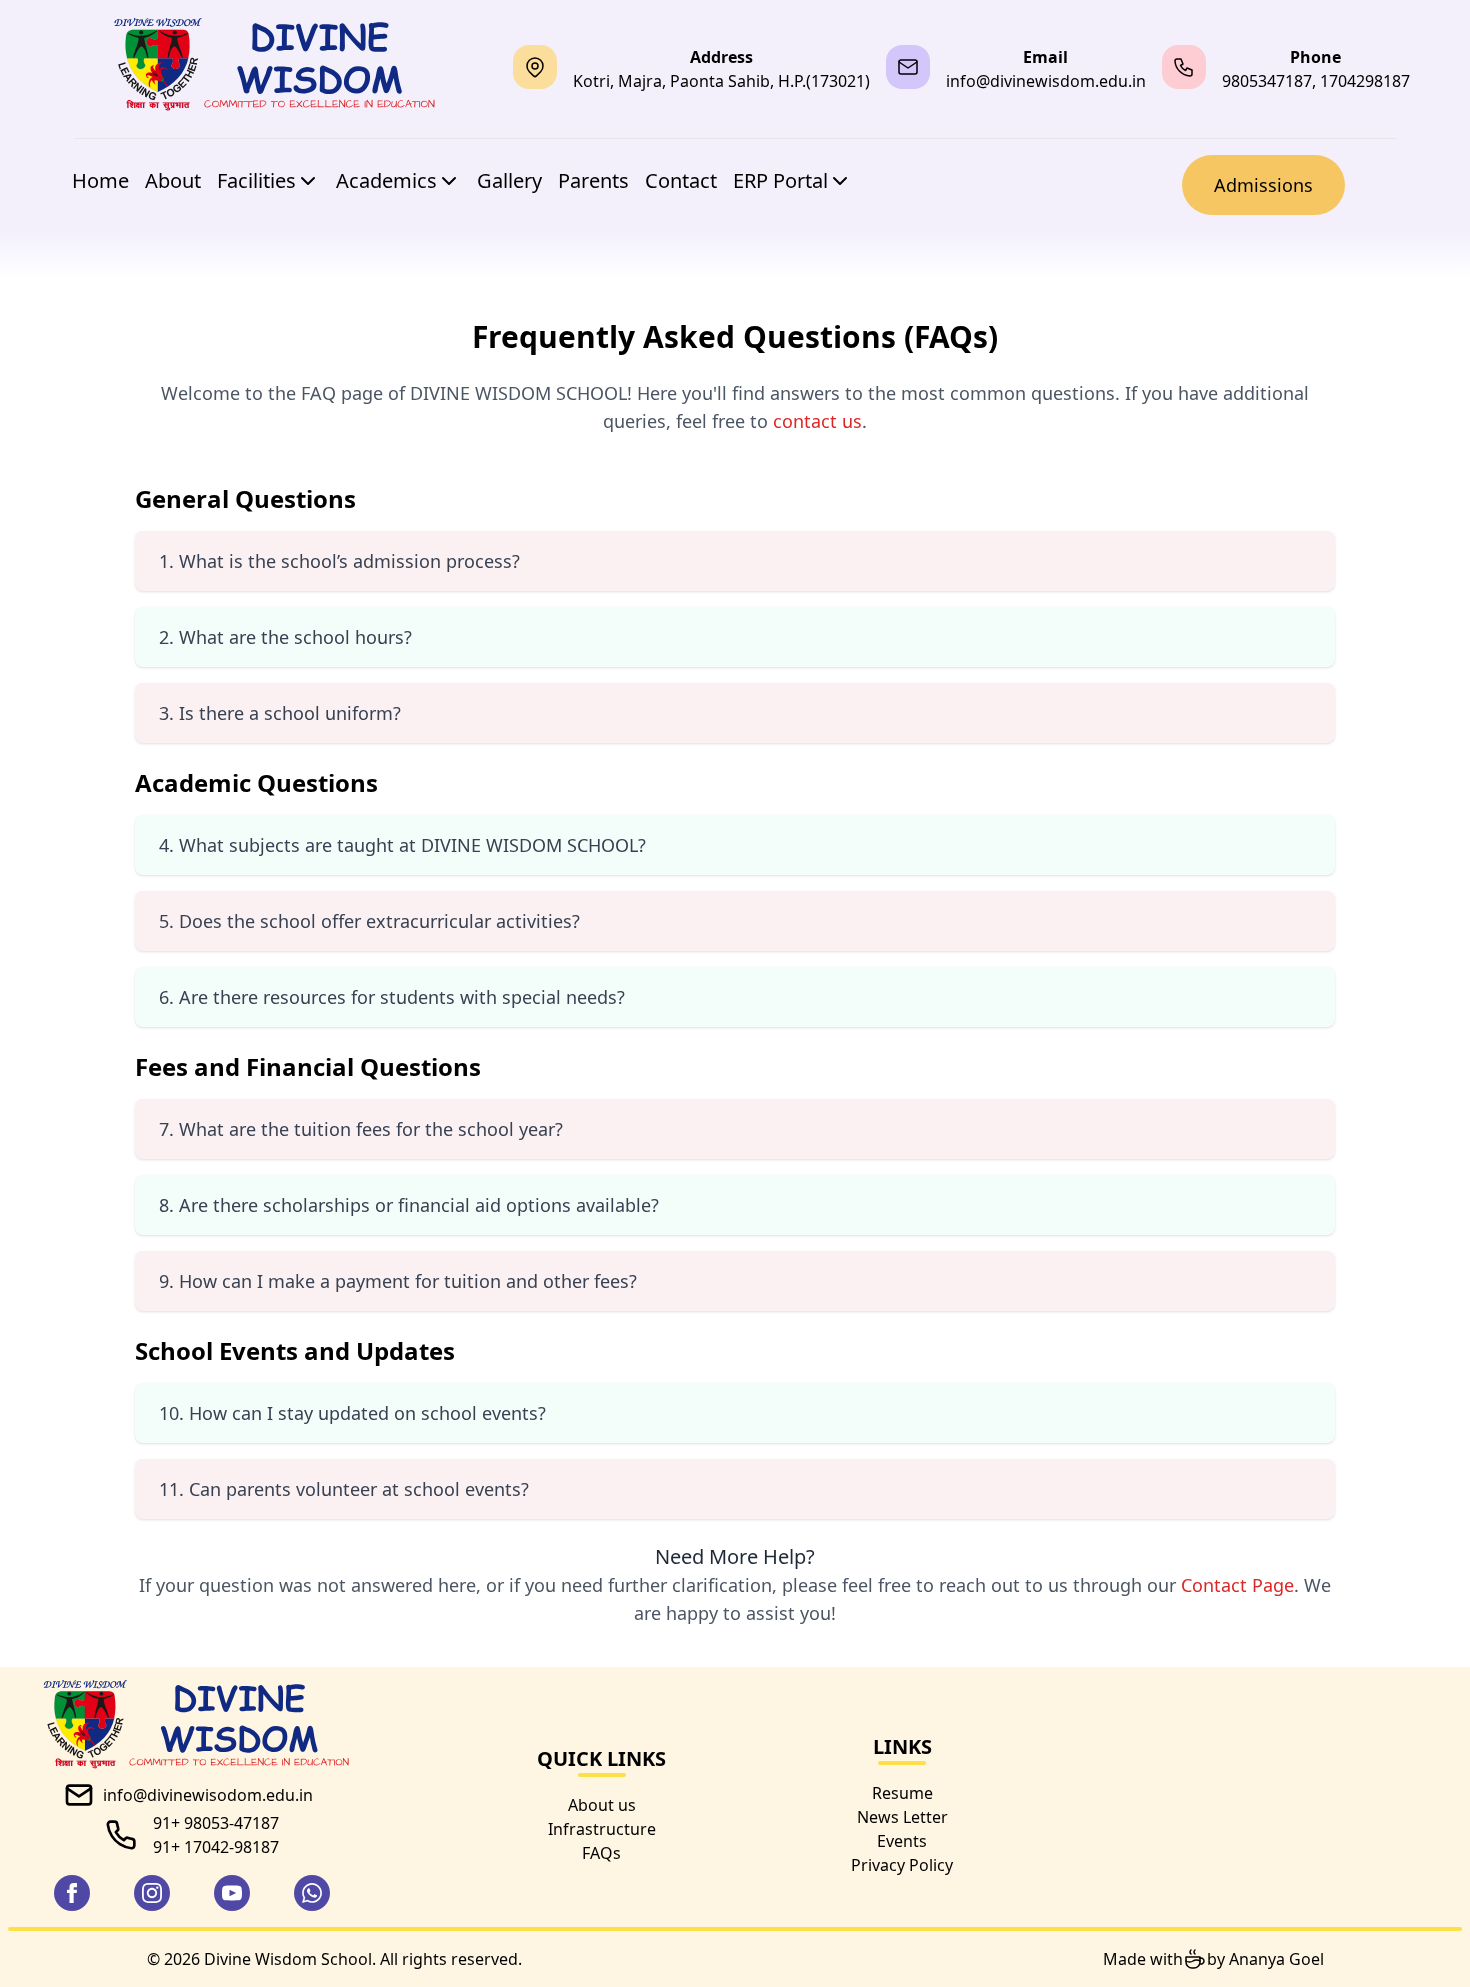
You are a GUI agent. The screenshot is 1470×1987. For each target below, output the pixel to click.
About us (602, 1805)
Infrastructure (602, 1829)
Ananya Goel (1276, 1959)
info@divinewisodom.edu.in (208, 1795)
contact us (817, 421)
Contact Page (1237, 1585)
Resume (902, 1793)
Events (902, 1841)
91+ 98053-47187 (216, 1823)
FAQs (601, 1853)
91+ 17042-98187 (216, 1847)
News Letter (902, 1817)
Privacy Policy (902, 1865)
